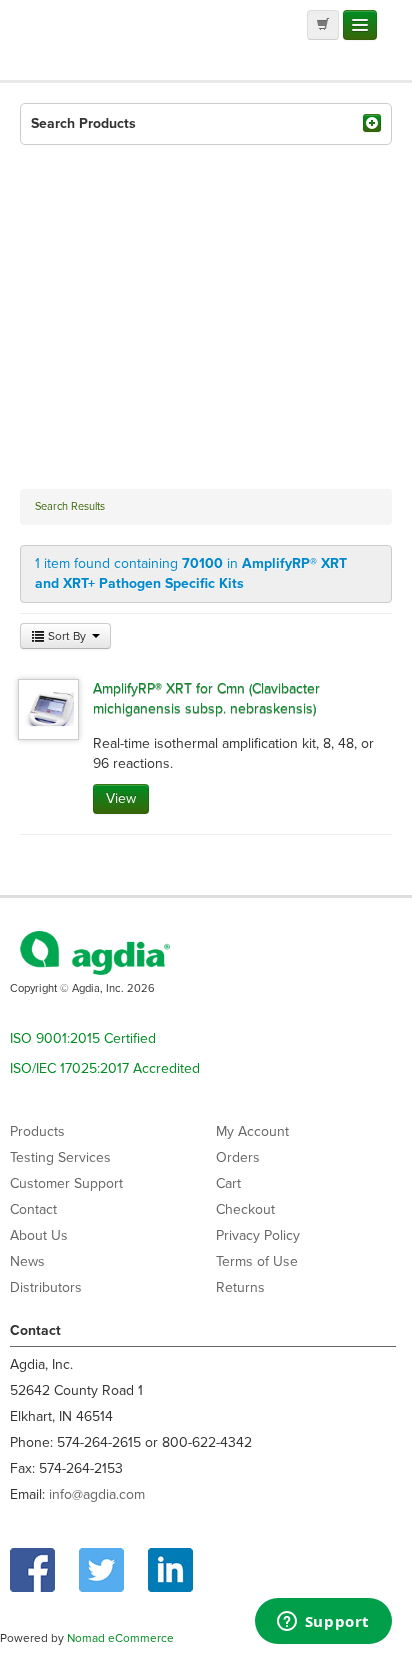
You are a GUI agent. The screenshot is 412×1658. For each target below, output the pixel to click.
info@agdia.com (97, 1494)
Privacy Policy (258, 1235)
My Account (252, 1131)
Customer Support (66, 1183)
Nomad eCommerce (120, 1638)
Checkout (245, 1209)
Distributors (46, 1287)
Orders (238, 1157)
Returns (240, 1287)
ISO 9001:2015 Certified (83, 1038)
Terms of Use (257, 1261)
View (121, 798)
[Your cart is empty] (323, 25)
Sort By (67, 636)
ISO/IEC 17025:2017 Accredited (105, 1068)
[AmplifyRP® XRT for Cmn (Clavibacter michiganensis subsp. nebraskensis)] (48, 708)
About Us (39, 1235)
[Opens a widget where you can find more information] (323, 1623)
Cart (228, 1183)
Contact (33, 1209)
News (27, 1261)
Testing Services (60, 1157)
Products (37, 1131)
